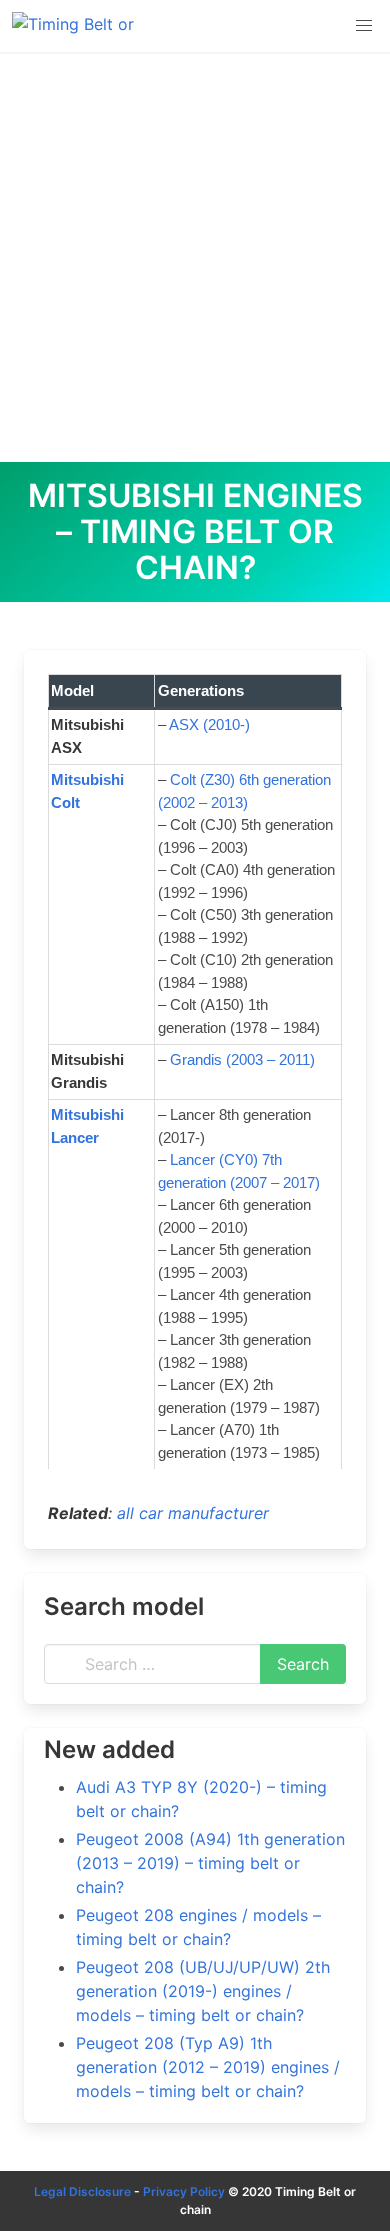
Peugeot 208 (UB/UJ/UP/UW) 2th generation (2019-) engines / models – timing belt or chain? (203, 1991)
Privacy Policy (184, 2191)
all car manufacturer (193, 1513)
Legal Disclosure (82, 2191)
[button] (364, 26)
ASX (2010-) (209, 724)
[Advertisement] (195, 257)
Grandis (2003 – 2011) (242, 1059)
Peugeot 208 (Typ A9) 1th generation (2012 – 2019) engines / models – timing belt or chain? (208, 2067)
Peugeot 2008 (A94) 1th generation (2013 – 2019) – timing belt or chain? (210, 1863)
